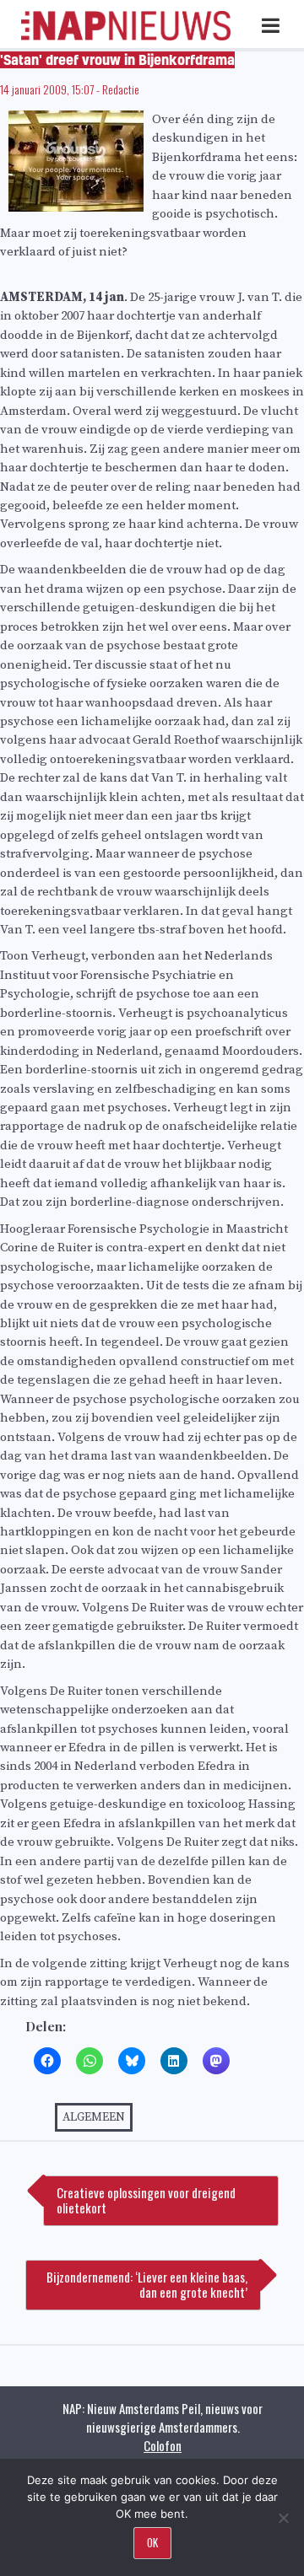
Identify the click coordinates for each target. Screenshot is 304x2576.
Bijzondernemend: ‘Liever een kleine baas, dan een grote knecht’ (147, 2284)
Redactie (121, 89)
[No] (283, 2518)
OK (152, 2542)
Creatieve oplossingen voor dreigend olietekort (146, 2200)
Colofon (163, 2445)
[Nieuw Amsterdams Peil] (126, 37)
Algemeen (94, 2117)
